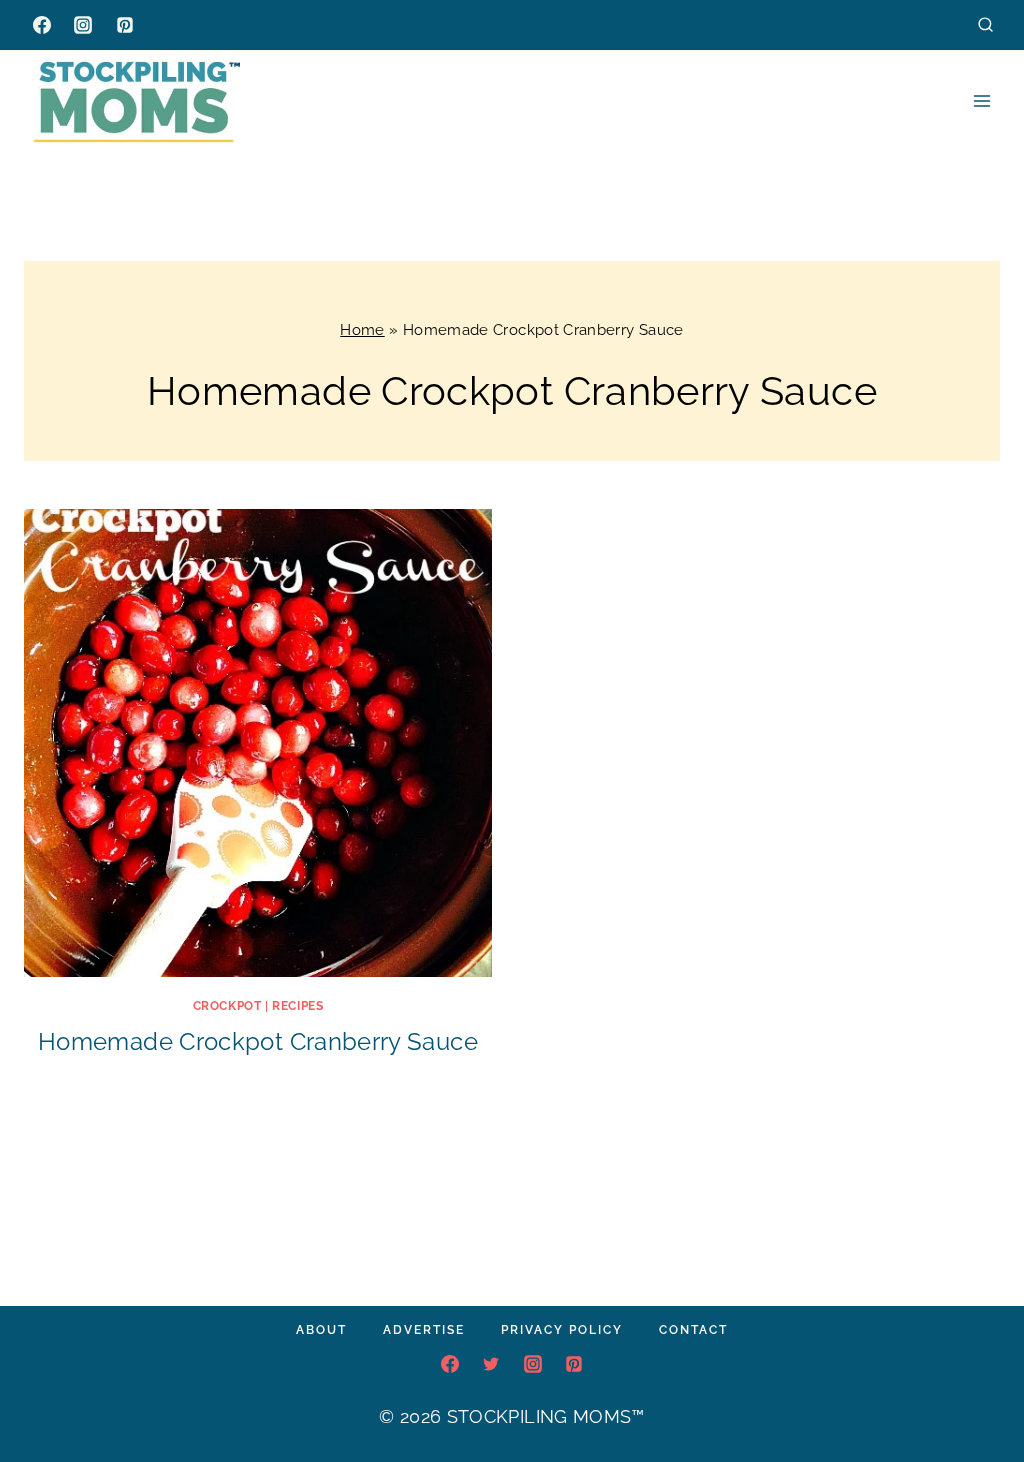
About (321, 1330)
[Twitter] (491, 1364)
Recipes (297, 1006)
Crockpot (227, 1006)
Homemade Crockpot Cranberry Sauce (258, 1041)
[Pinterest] (125, 25)
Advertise (424, 1330)
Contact (693, 1330)
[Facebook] (42, 25)
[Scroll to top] (978, 1386)
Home (362, 330)
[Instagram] (83, 25)
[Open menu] (981, 100)
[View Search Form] (985, 24)
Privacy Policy (562, 1330)
